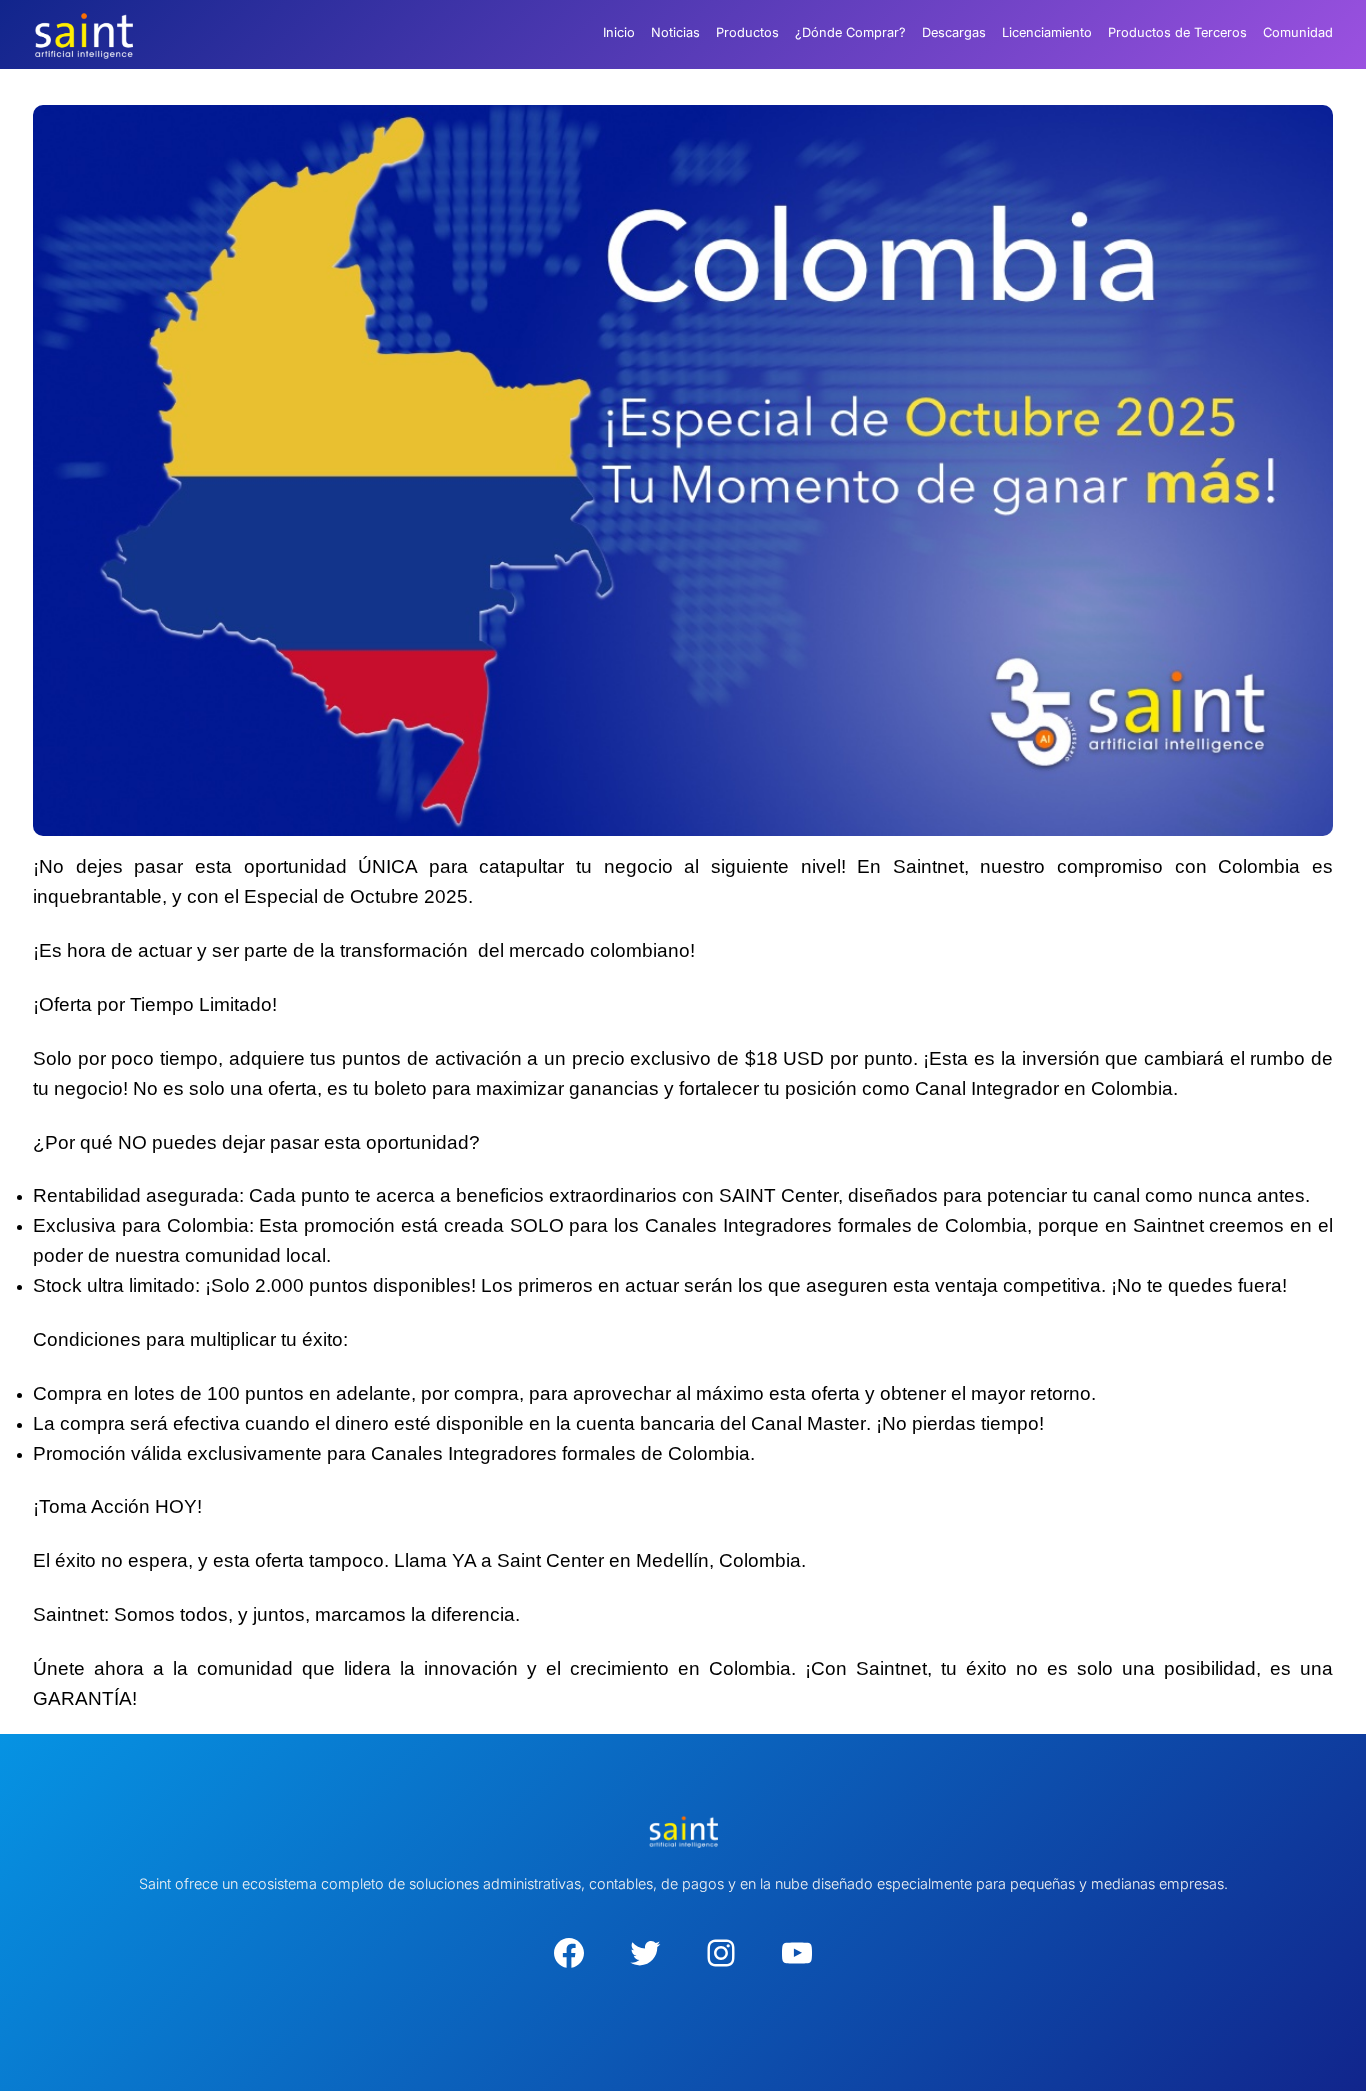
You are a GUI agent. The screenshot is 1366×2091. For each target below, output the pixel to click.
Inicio (619, 32)
